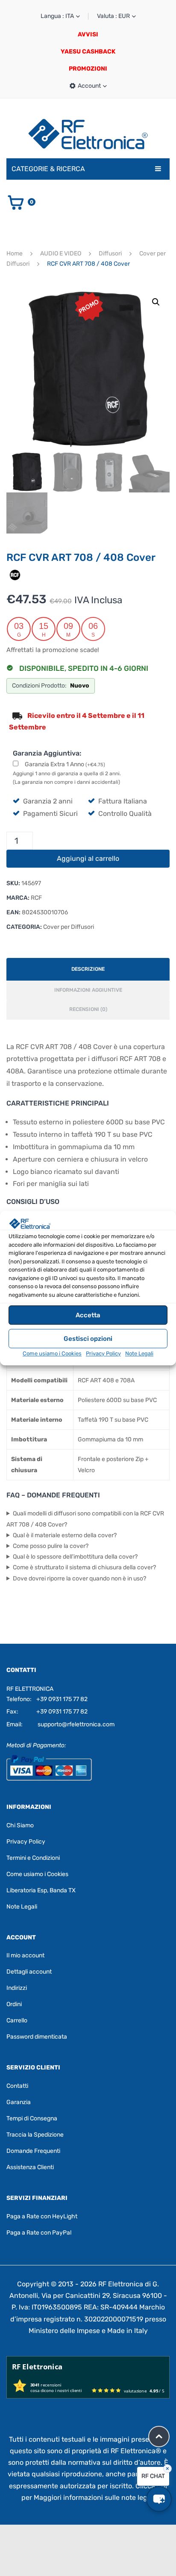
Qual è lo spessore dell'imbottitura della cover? (75, 1557)
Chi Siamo (20, 1825)
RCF (36, 898)
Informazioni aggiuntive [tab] (88, 990)
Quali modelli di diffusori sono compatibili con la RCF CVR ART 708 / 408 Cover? (85, 1519)
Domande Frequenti (33, 2151)
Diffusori (110, 253)
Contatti (17, 2086)
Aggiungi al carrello (88, 858)
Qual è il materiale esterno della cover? (65, 1535)
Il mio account (25, 1955)
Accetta (88, 1315)
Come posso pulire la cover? (51, 1546)
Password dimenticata (37, 2037)
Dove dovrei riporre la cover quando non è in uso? (79, 1579)
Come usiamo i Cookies (52, 1353)
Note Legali (139, 1353)
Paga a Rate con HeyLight (42, 2216)
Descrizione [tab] (88, 969)
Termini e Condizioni (33, 1857)
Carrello (17, 2020)
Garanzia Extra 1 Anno (65, 764)
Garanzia (19, 2102)
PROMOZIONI (88, 69)
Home (15, 253)
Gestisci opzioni (88, 1339)
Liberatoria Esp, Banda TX (41, 1890)
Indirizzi (17, 1988)
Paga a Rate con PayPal (39, 2233)
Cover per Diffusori (69, 927)
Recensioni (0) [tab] (88, 1009)
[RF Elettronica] (88, 134)
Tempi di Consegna (32, 2118)
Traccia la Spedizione (35, 2135)
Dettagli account (29, 1972)
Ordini (14, 2004)
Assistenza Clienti (30, 2167)
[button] (156, 302)
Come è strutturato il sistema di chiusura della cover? (84, 1567)
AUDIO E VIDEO (61, 253)
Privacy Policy (103, 1353)
